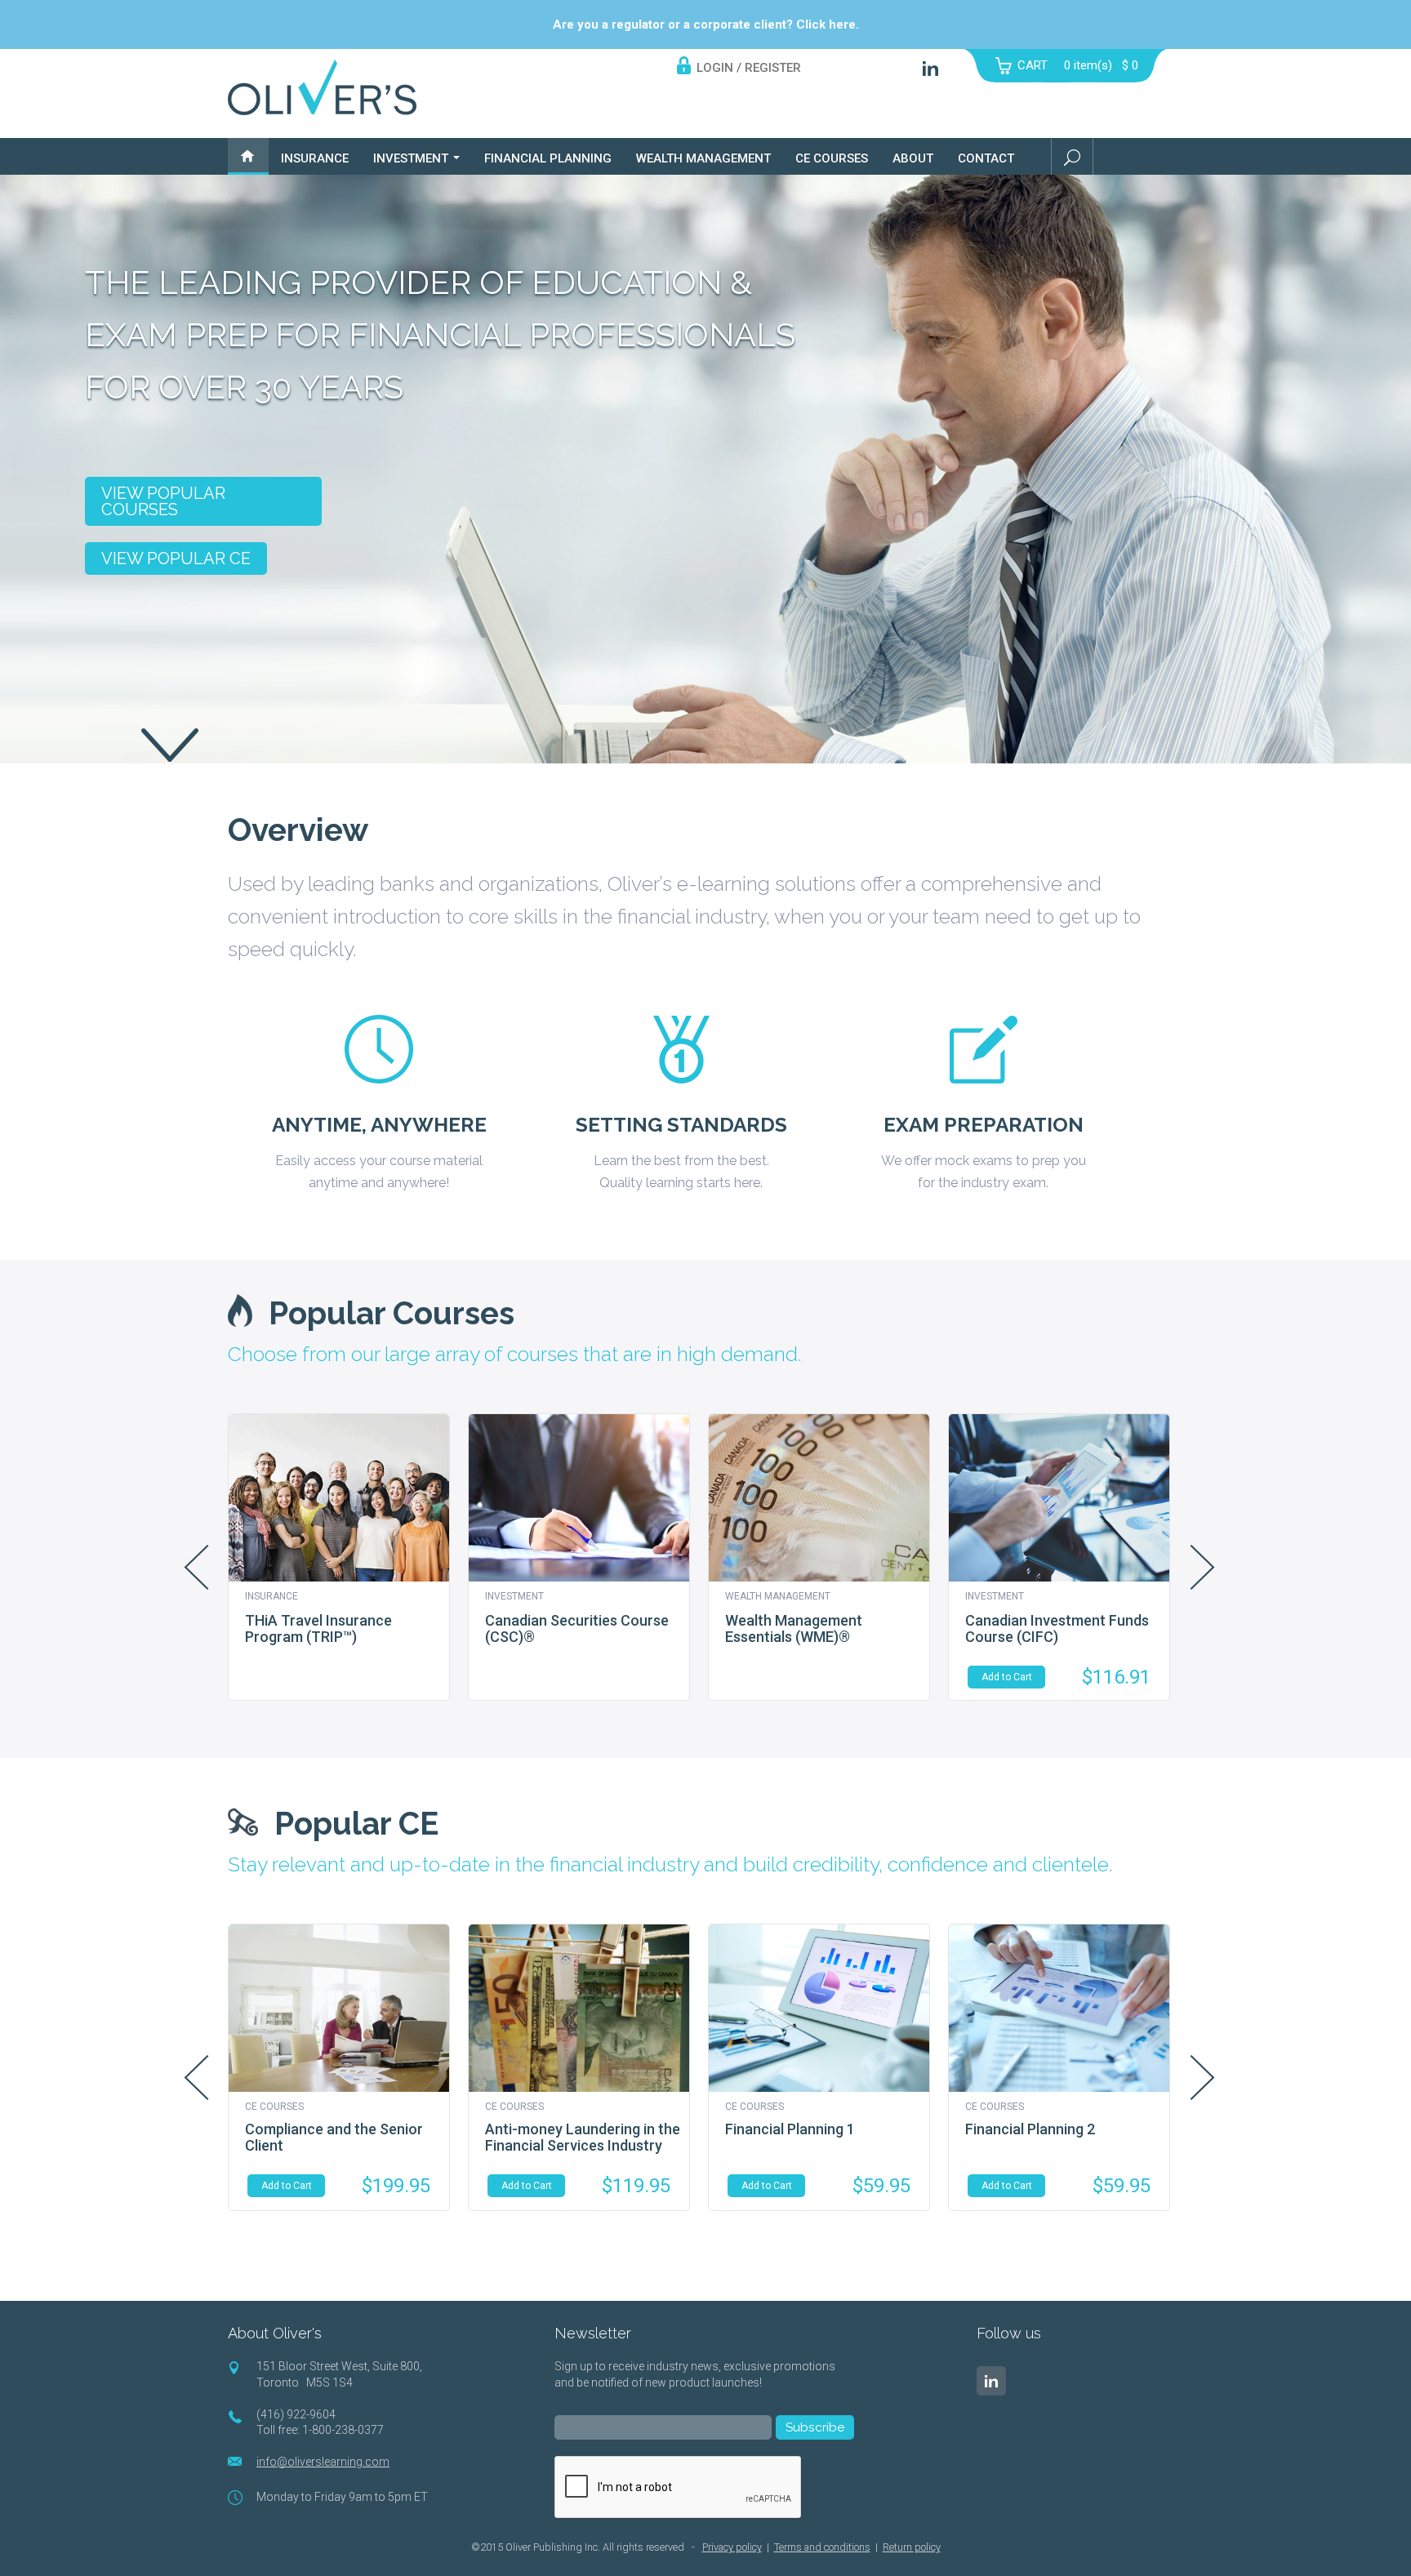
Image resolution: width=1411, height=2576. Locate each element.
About (913, 158)
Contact (986, 158)
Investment (412, 158)
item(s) (1101, 65)
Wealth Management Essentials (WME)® (794, 1628)
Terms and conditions (822, 2547)
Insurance (315, 158)
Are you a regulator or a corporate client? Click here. (706, 24)
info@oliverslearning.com (323, 2462)
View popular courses (163, 501)
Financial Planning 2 (1030, 2129)
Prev (196, 1567)
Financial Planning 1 (790, 2129)
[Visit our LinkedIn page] (991, 2381)
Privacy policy (732, 2547)
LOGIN (715, 68)
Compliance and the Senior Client (334, 2137)
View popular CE (176, 558)
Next (1203, 1567)
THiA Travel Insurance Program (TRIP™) (318, 1628)
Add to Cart (1007, 1677)
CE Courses (832, 158)
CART (1033, 65)
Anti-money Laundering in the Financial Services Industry (583, 2137)
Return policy (912, 2547)
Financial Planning (548, 158)
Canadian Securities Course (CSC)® (577, 1628)
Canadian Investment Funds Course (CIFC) (1057, 1628)
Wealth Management (703, 158)
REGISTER (773, 68)
